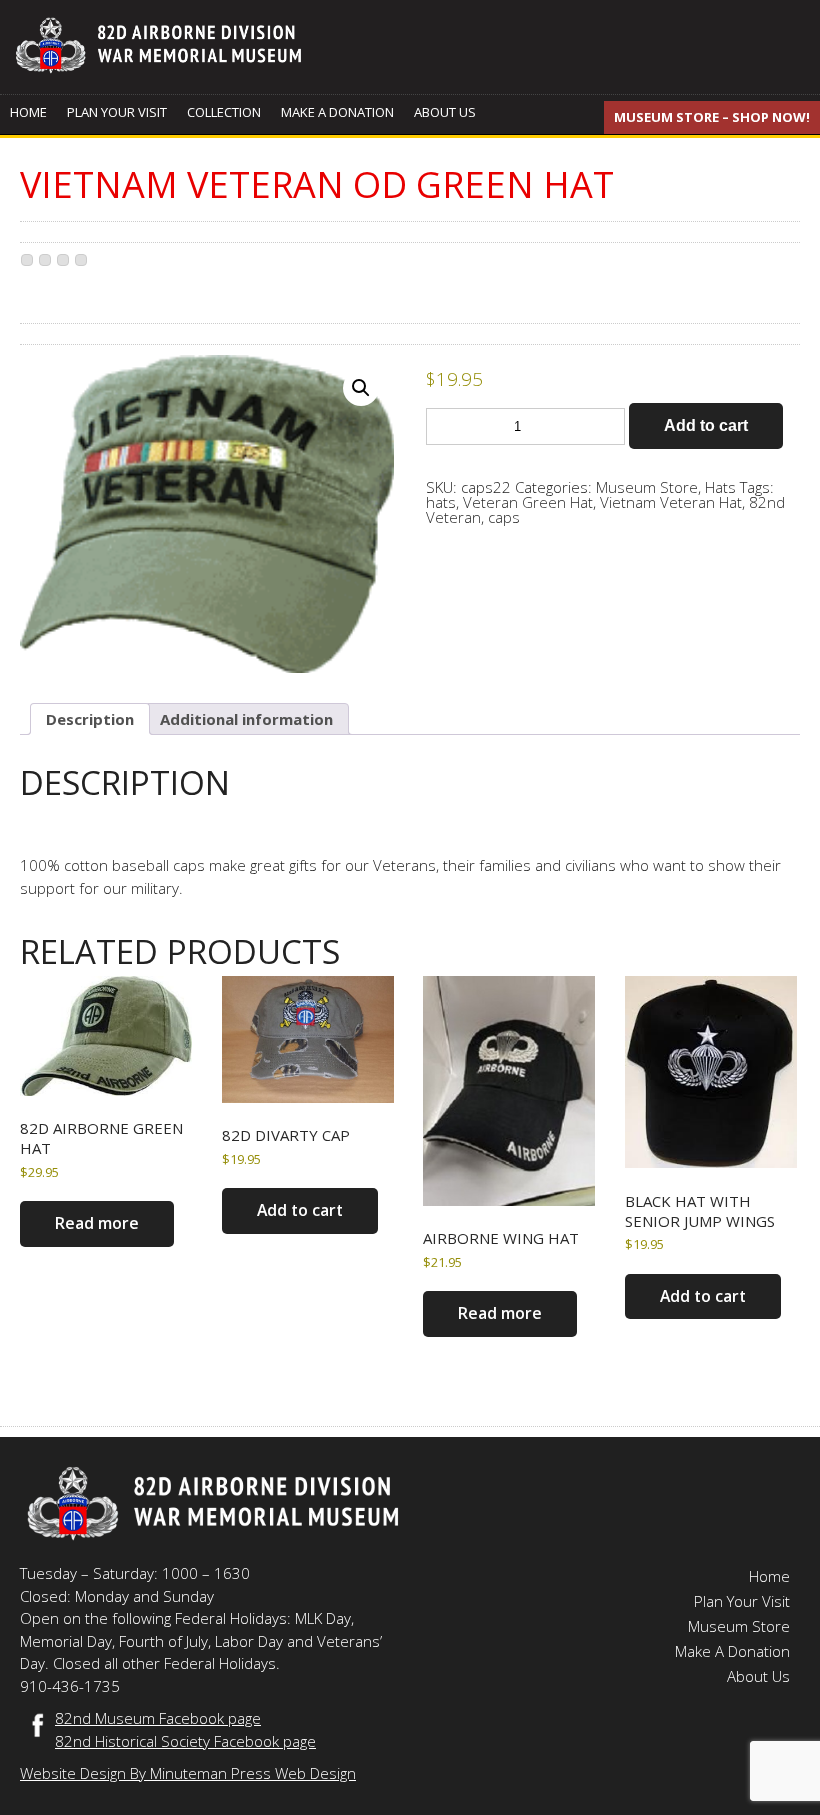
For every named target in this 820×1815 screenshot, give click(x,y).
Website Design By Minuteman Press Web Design (188, 1773)
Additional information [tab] (246, 719)
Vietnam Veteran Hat (671, 502)
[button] (361, 388)
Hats (720, 487)
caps (504, 517)
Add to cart (706, 425)
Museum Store (647, 487)
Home (28, 112)
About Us (445, 112)
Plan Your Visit (117, 112)
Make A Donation (337, 112)
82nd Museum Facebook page (158, 1718)
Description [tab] (90, 719)
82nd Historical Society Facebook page (185, 1741)
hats (441, 502)
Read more (97, 1223)
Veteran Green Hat (528, 502)
